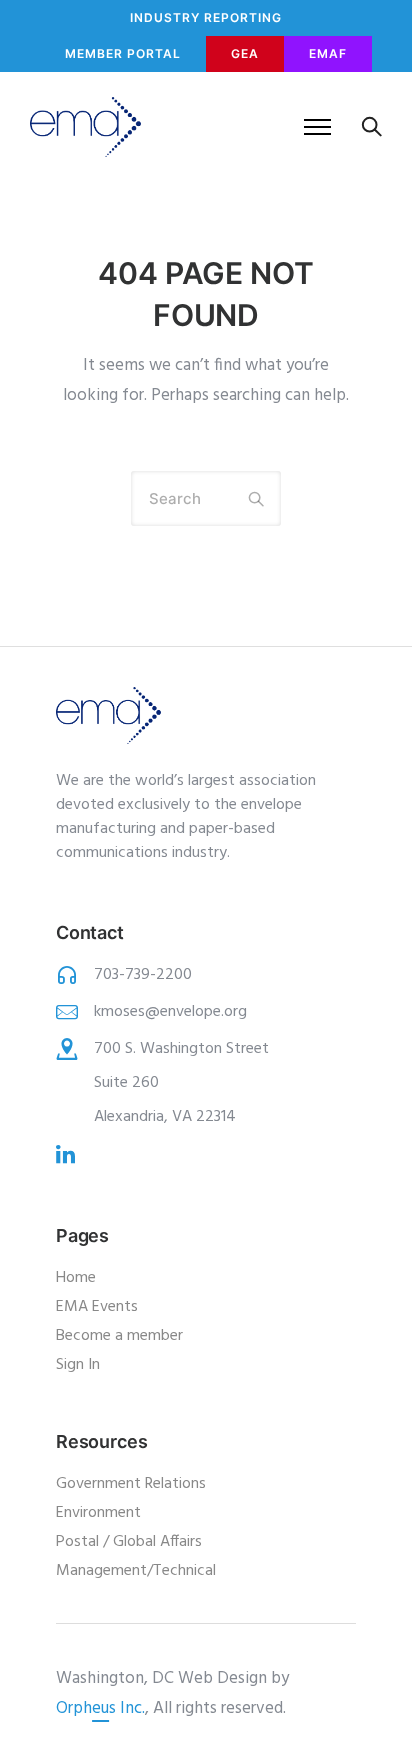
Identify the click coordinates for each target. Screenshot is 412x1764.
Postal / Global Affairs (129, 1542)
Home (76, 1278)
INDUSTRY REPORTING (206, 17)
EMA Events (97, 1307)
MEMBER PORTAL (123, 53)
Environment (98, 1513)
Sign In (78, 1365)
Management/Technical (136, 1571)
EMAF (328, 53)
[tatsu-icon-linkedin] (65, 1154)
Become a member (119, 1336)
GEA (245, 53)
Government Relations (131, 1484)
